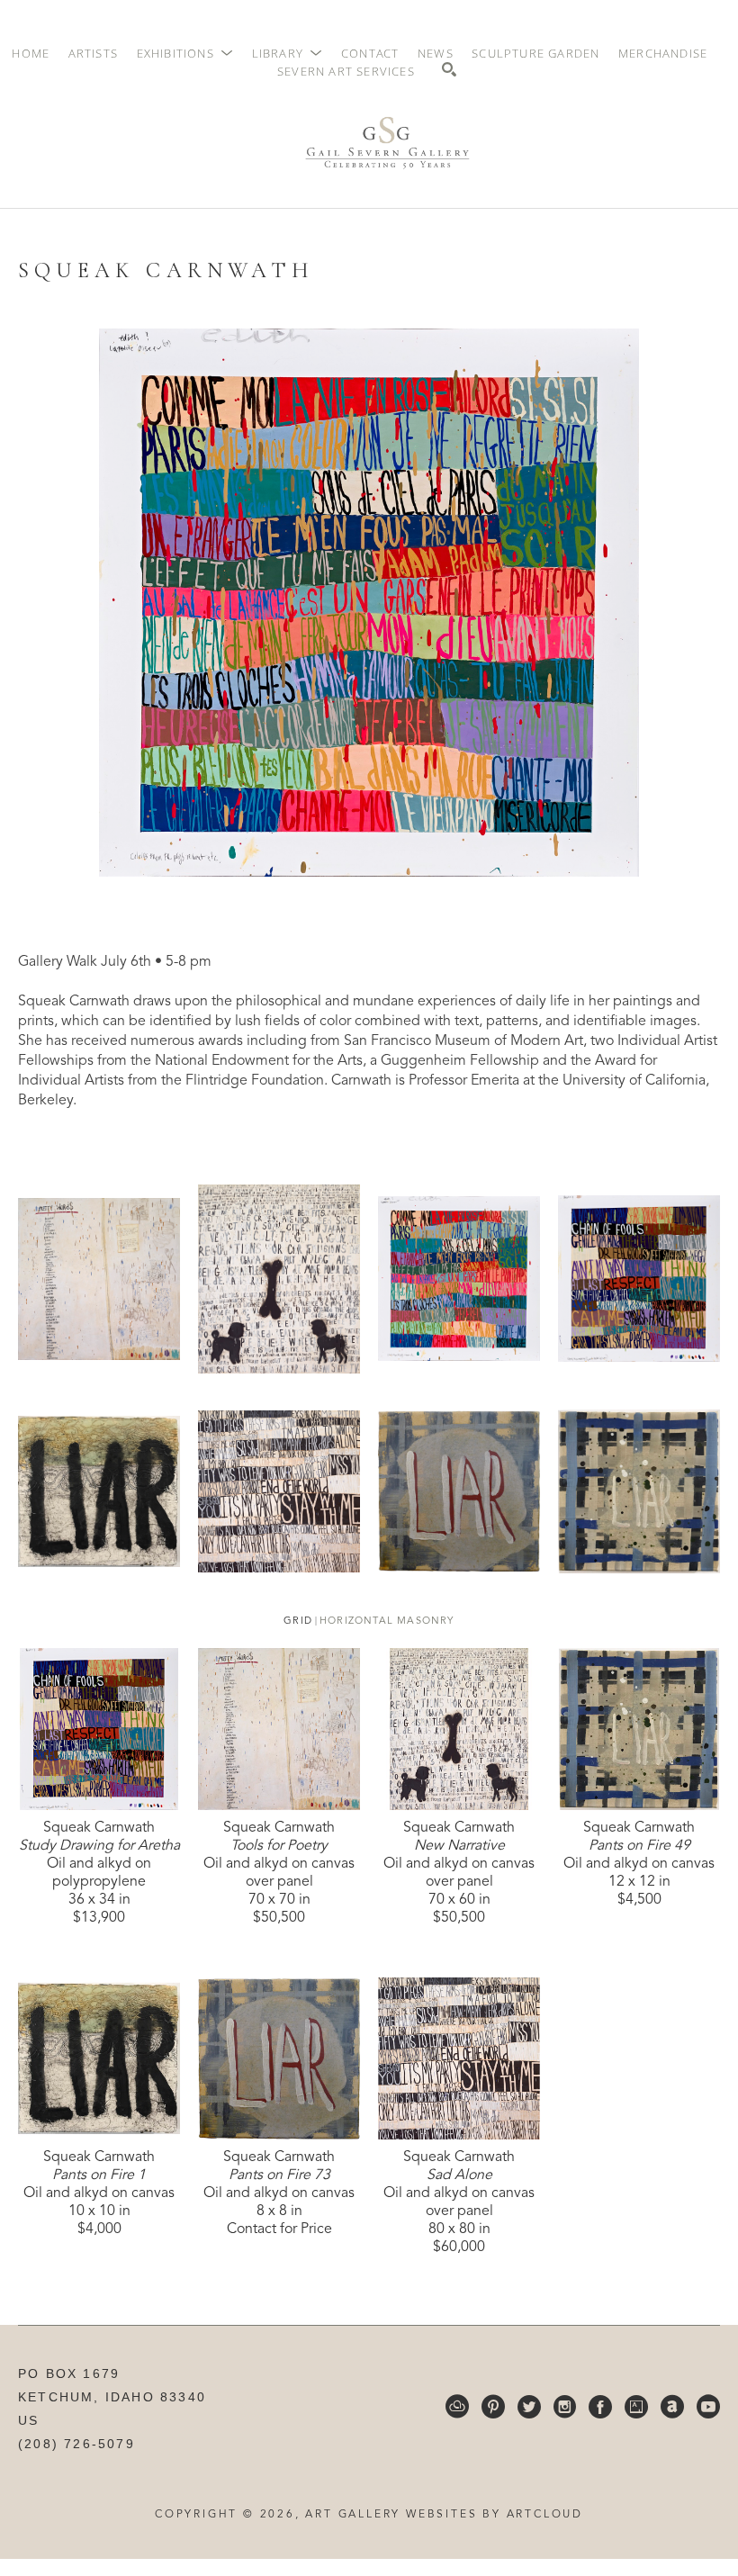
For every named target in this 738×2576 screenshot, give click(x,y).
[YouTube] (708, 2407)
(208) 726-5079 (76, 2444)
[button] (185, 53)
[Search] (449, 69)
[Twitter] (529, 2407)
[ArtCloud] (457, 2407)
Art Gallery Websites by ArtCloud (444, 2515)
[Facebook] (600, 2407)
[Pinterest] (493, 2407)
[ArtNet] (672, 2407)
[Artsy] (636, 2407)
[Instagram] (565, 2407)
